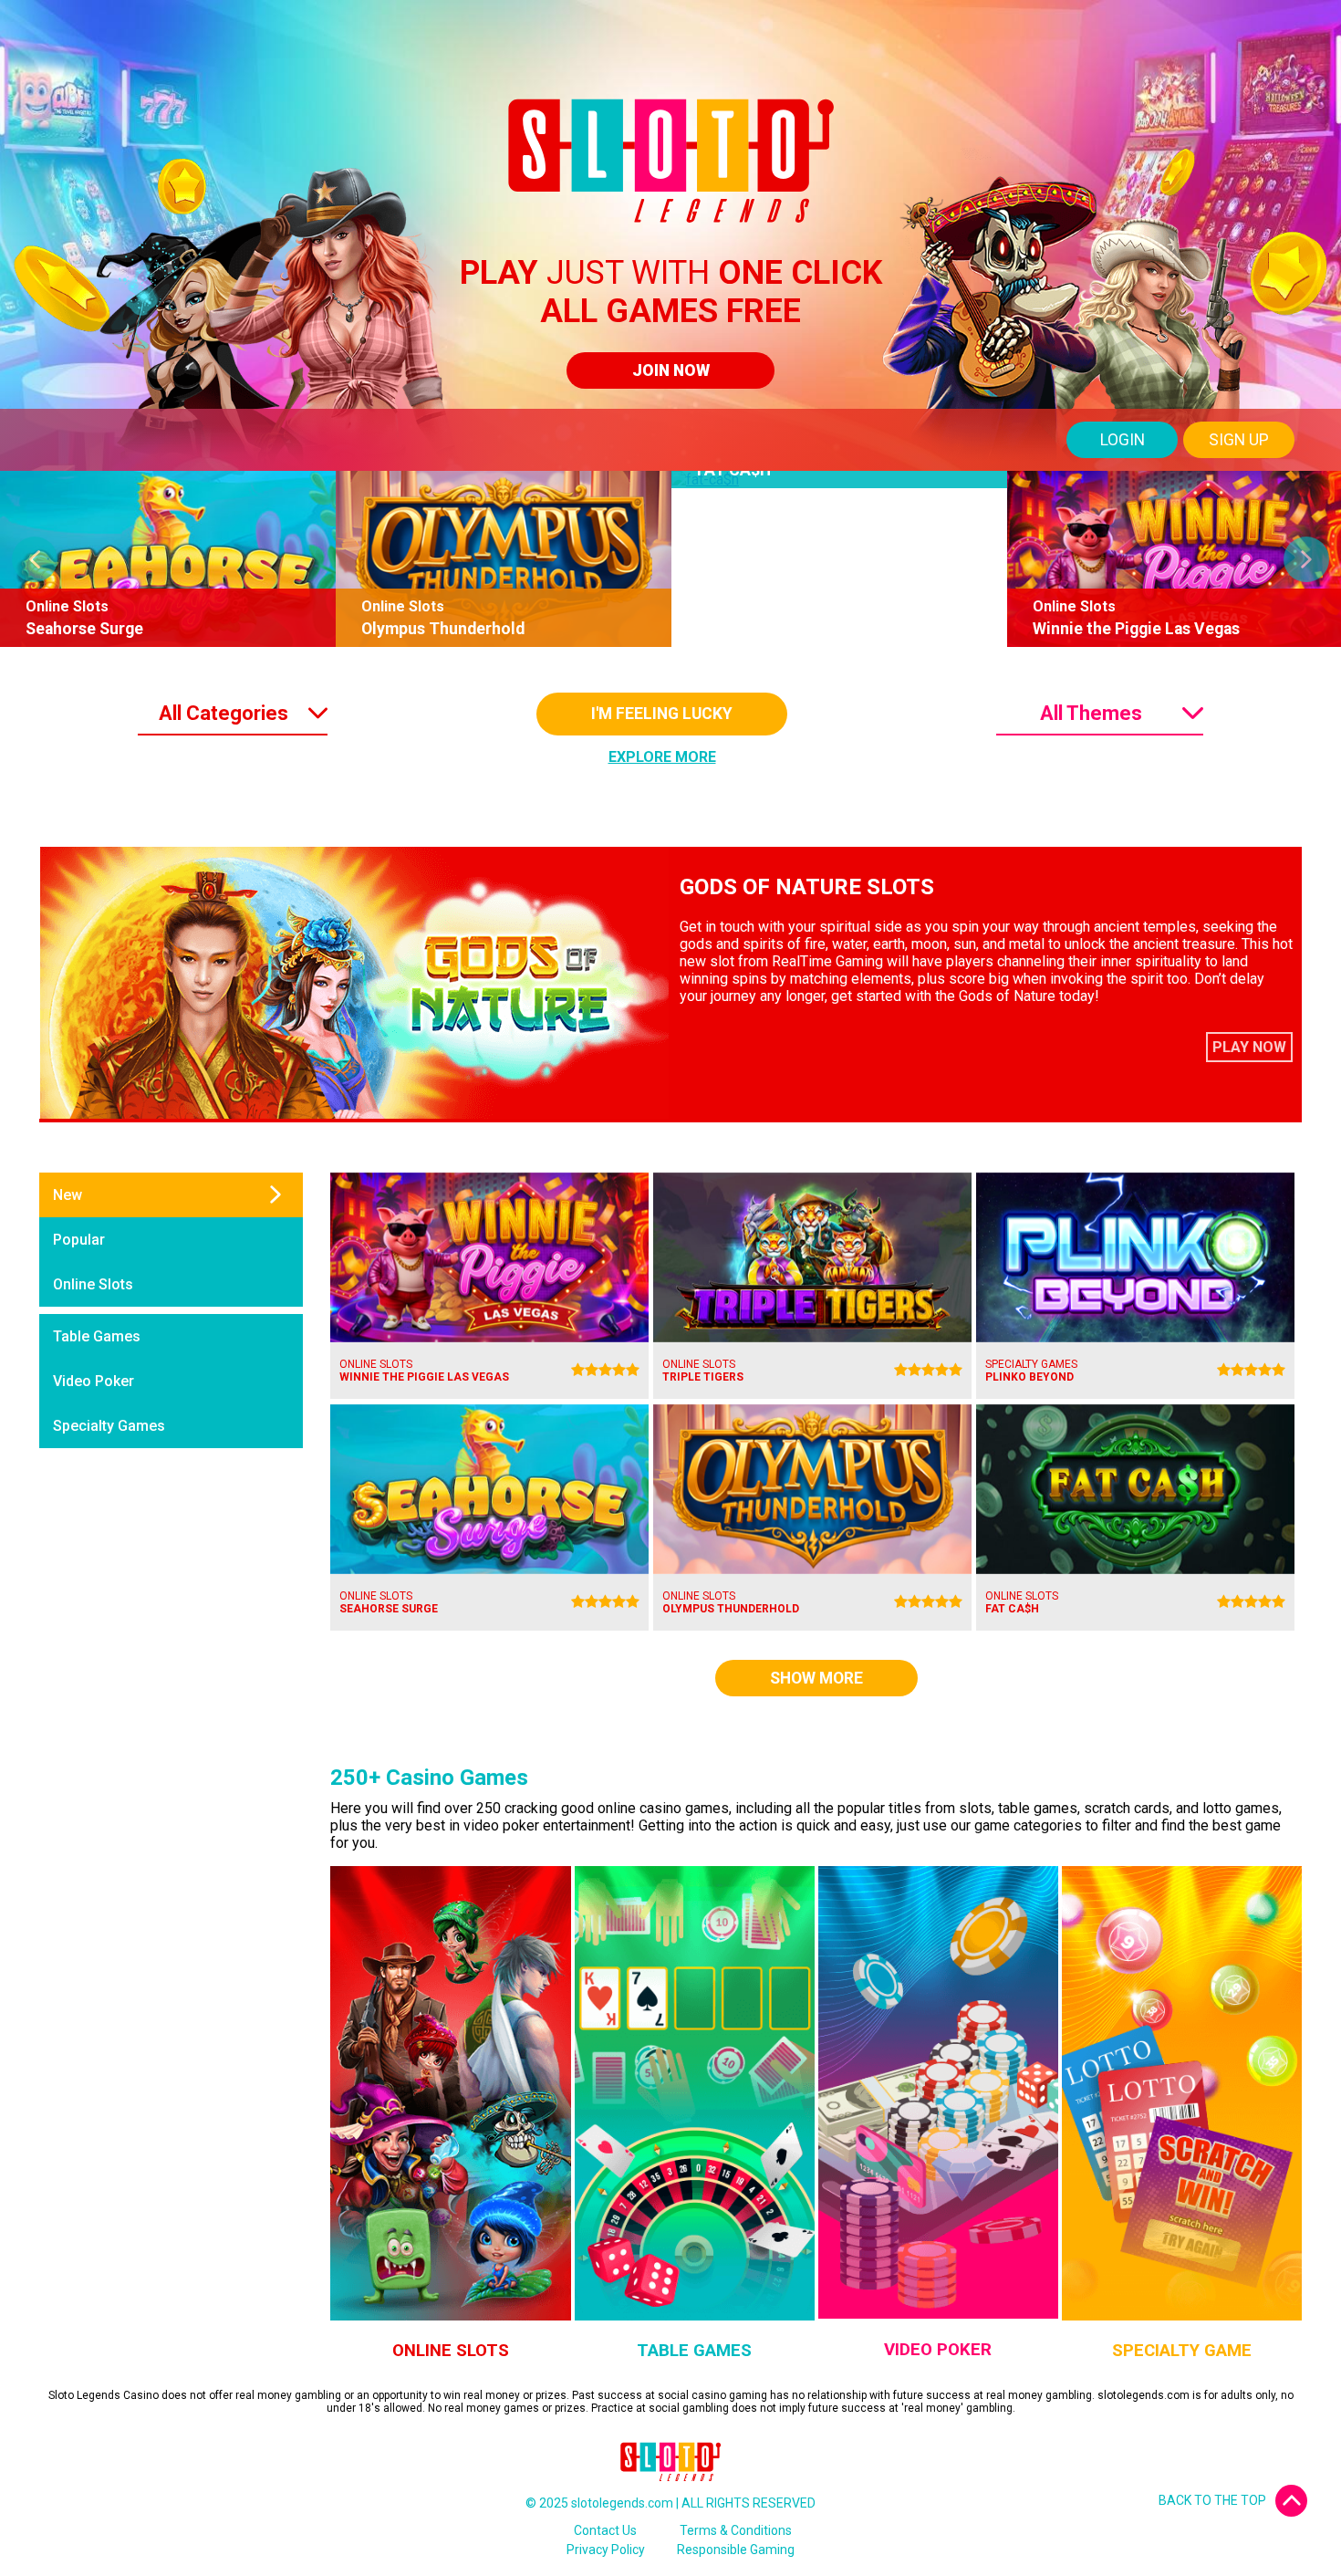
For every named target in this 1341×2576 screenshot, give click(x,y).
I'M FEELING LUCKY (662, 714)
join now (671, 370)
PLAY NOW (1249, 1047)
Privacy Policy (606, 2550)
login (1123, 440)
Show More (816, 1678)
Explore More (662, 757)
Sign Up (1239, 440)
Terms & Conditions (736, 2530)
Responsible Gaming (736, 2550)
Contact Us (605, 2530)
